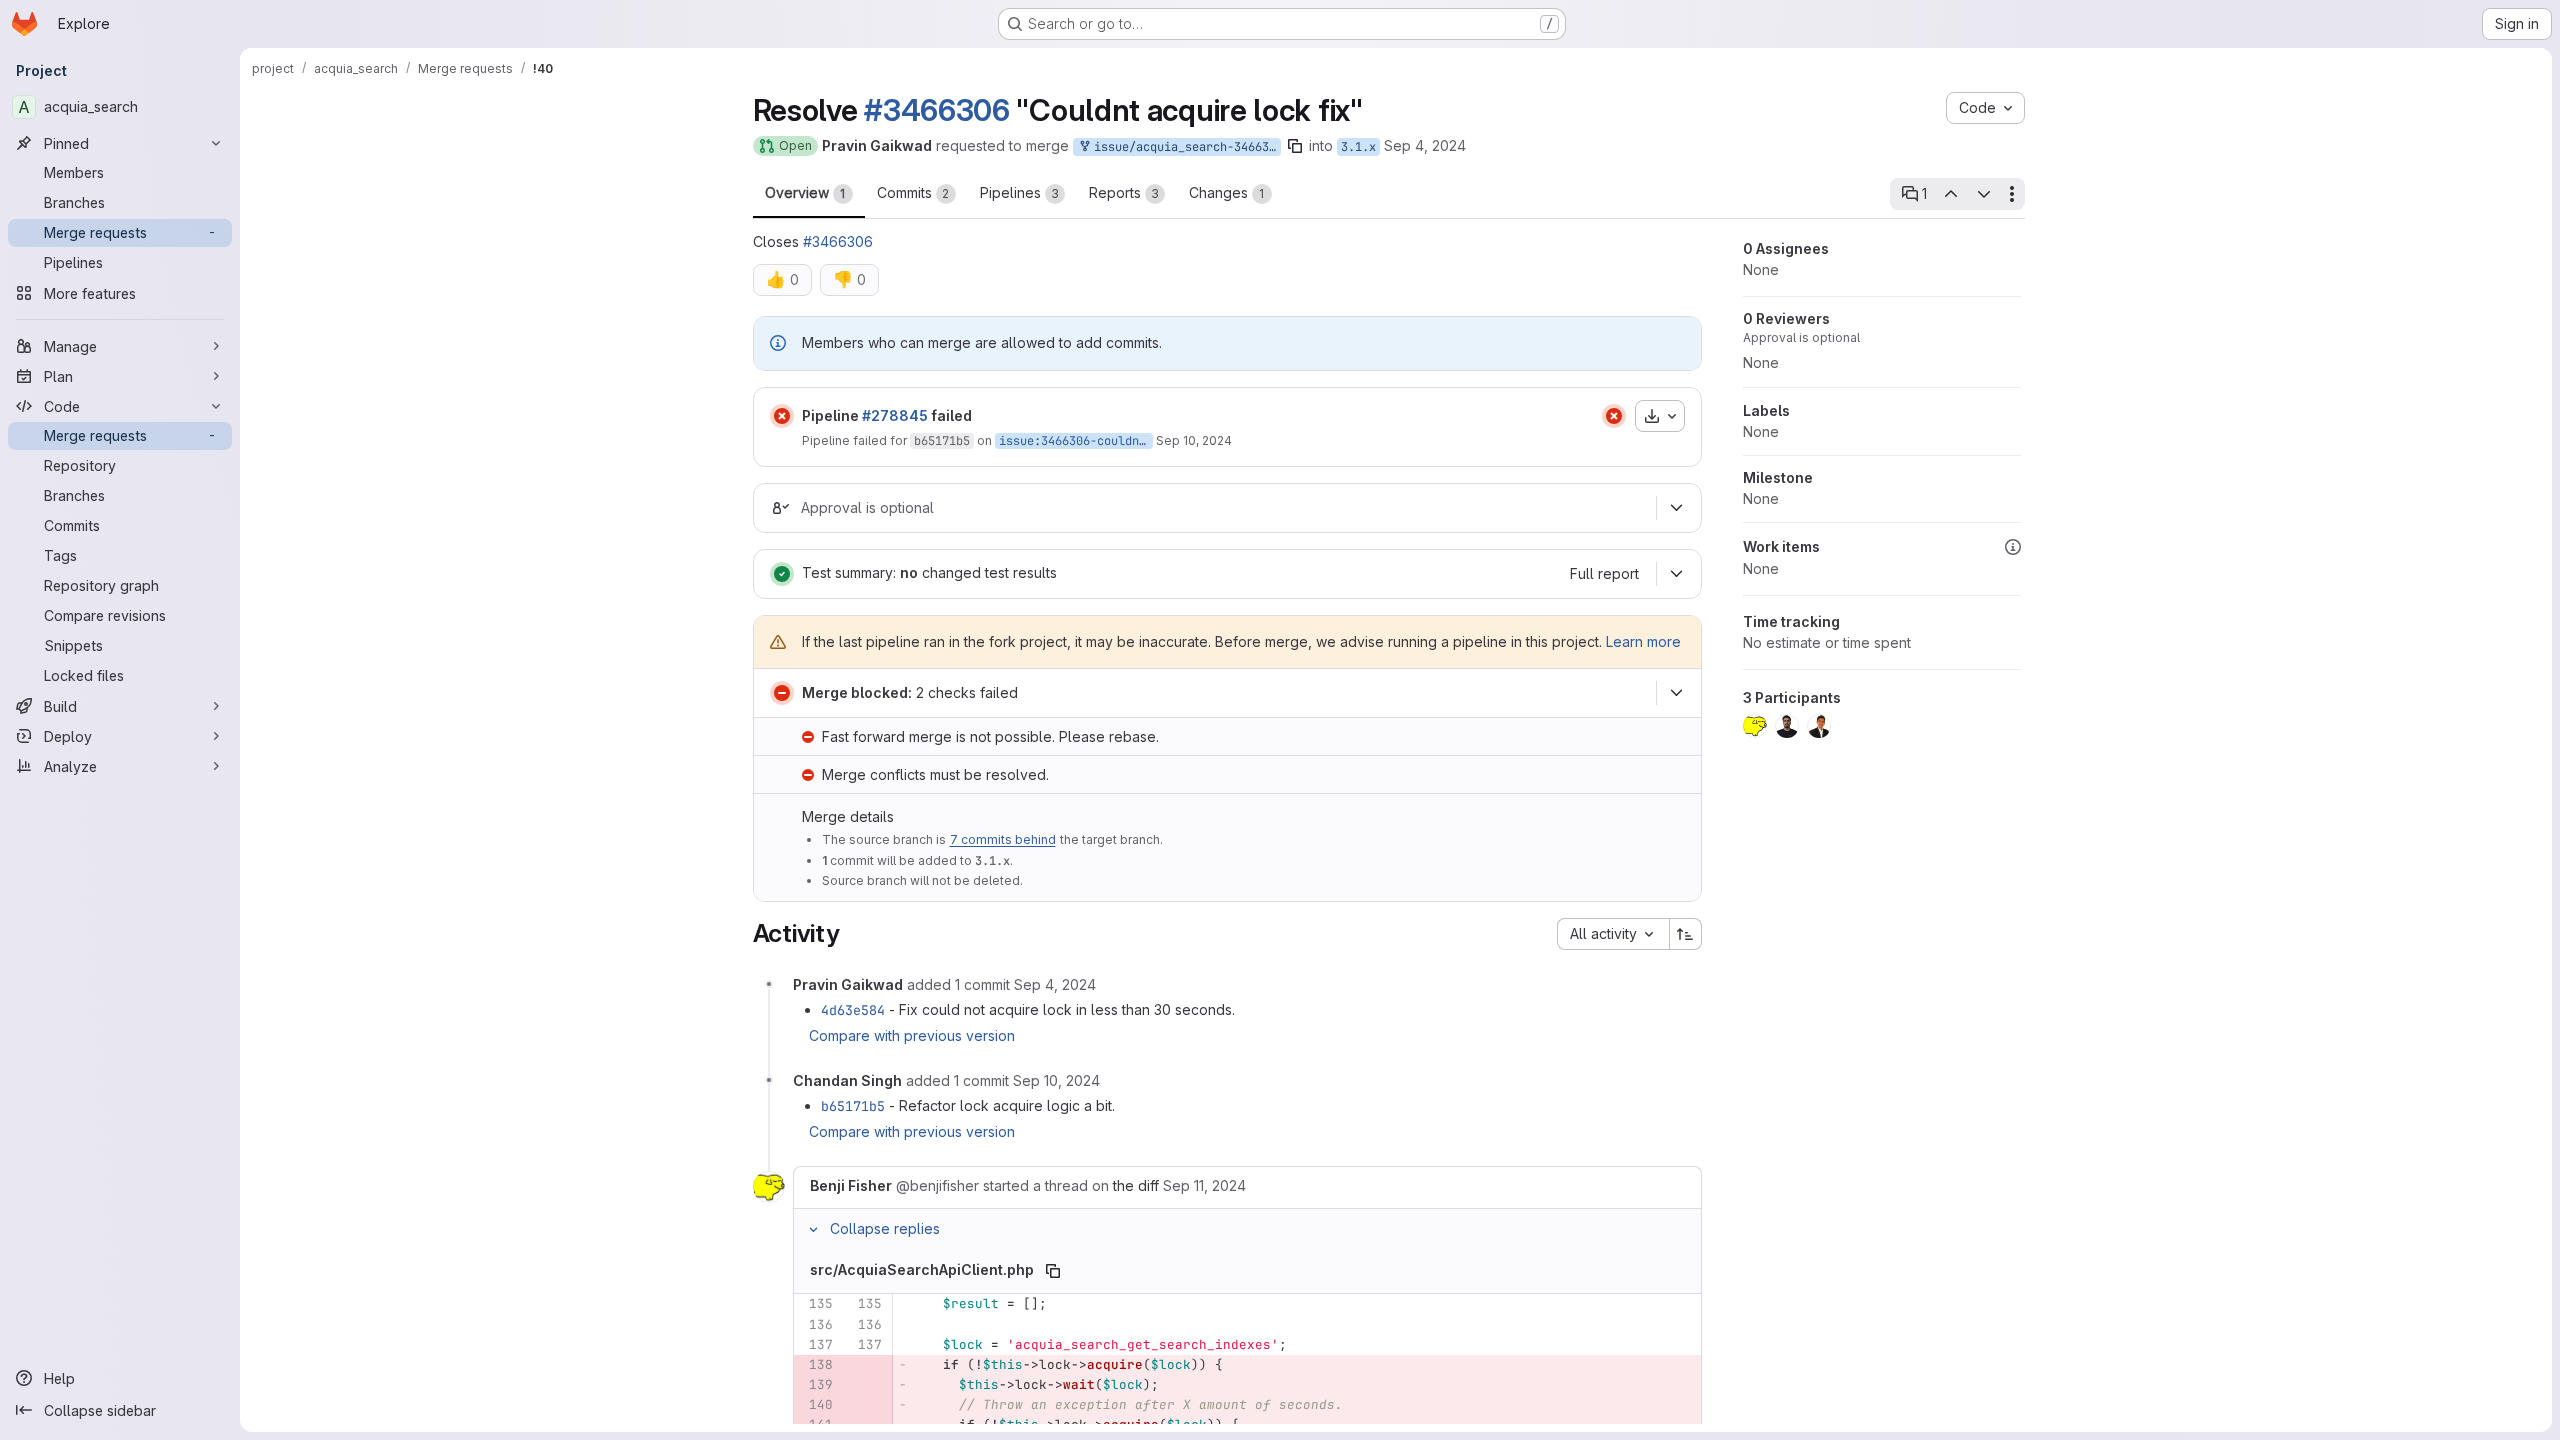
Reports (1124, 192)
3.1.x (1358, 147)
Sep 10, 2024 (1194, 440)
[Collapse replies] (814, 1229)
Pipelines (1019, 192)
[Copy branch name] (1295, 146)
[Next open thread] (1984, 194)
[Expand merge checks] (1677, 693)
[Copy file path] (1053, 1271)
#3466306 (937, 110)
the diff (1136, 1185)
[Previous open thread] (1951, 194)
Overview (805, 192)
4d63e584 (853, 1010)
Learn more (1643, 641)
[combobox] (1613, 934)
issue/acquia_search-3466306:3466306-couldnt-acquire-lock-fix (1184, 147)
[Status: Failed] (782, 416)
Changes (1227, 192)
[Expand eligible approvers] (1677, 508)
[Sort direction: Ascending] (1686, 934)
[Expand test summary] (1677, 574)
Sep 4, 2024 (1425, 145)
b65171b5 (942, 441)
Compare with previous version (912, 1035)
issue (1016, 441)
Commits (913, 192)
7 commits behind (1003, 839)
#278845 (895, 415)
